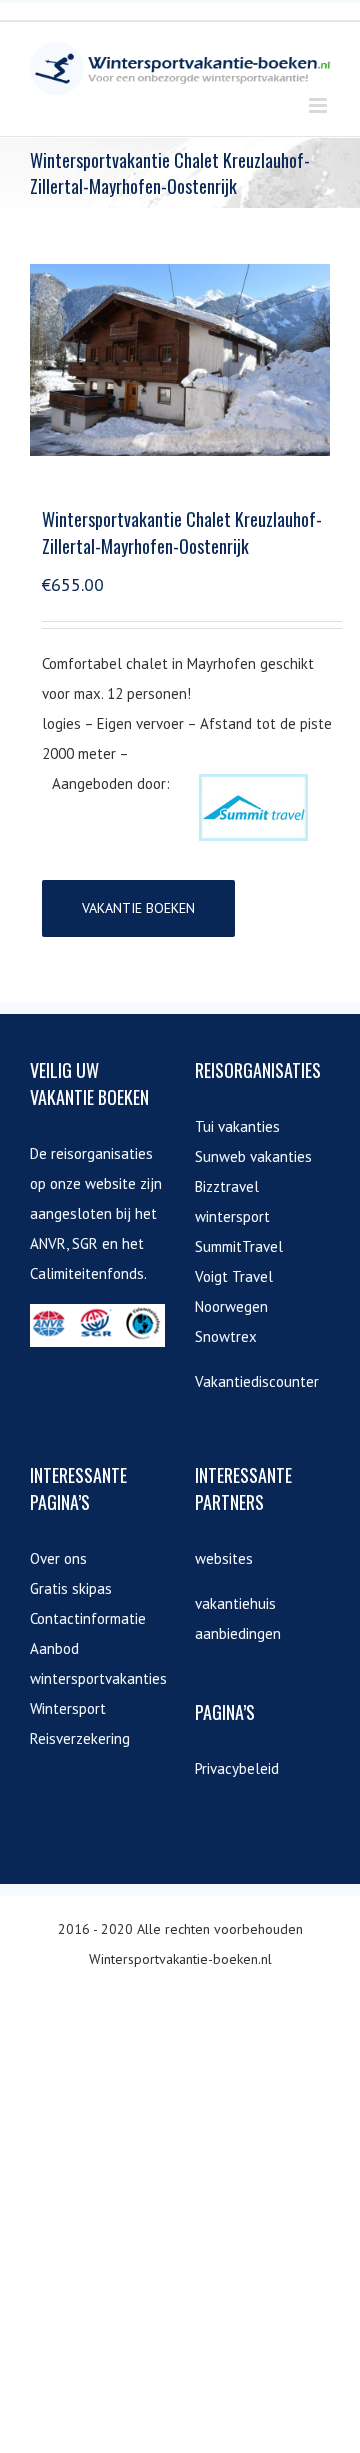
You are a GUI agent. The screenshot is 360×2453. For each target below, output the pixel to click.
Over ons (58, 1558)
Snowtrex (226, 1336)
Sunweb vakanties (253, 1156)
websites (224, 1558)
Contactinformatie (88, 1618)
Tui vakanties (237, 1126)
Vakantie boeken (138, 908)
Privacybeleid (237, 1768)
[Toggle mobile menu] (319, 105)
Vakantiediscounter (257, 1381)
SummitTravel (239, 1246)
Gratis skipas (71, 1588)
